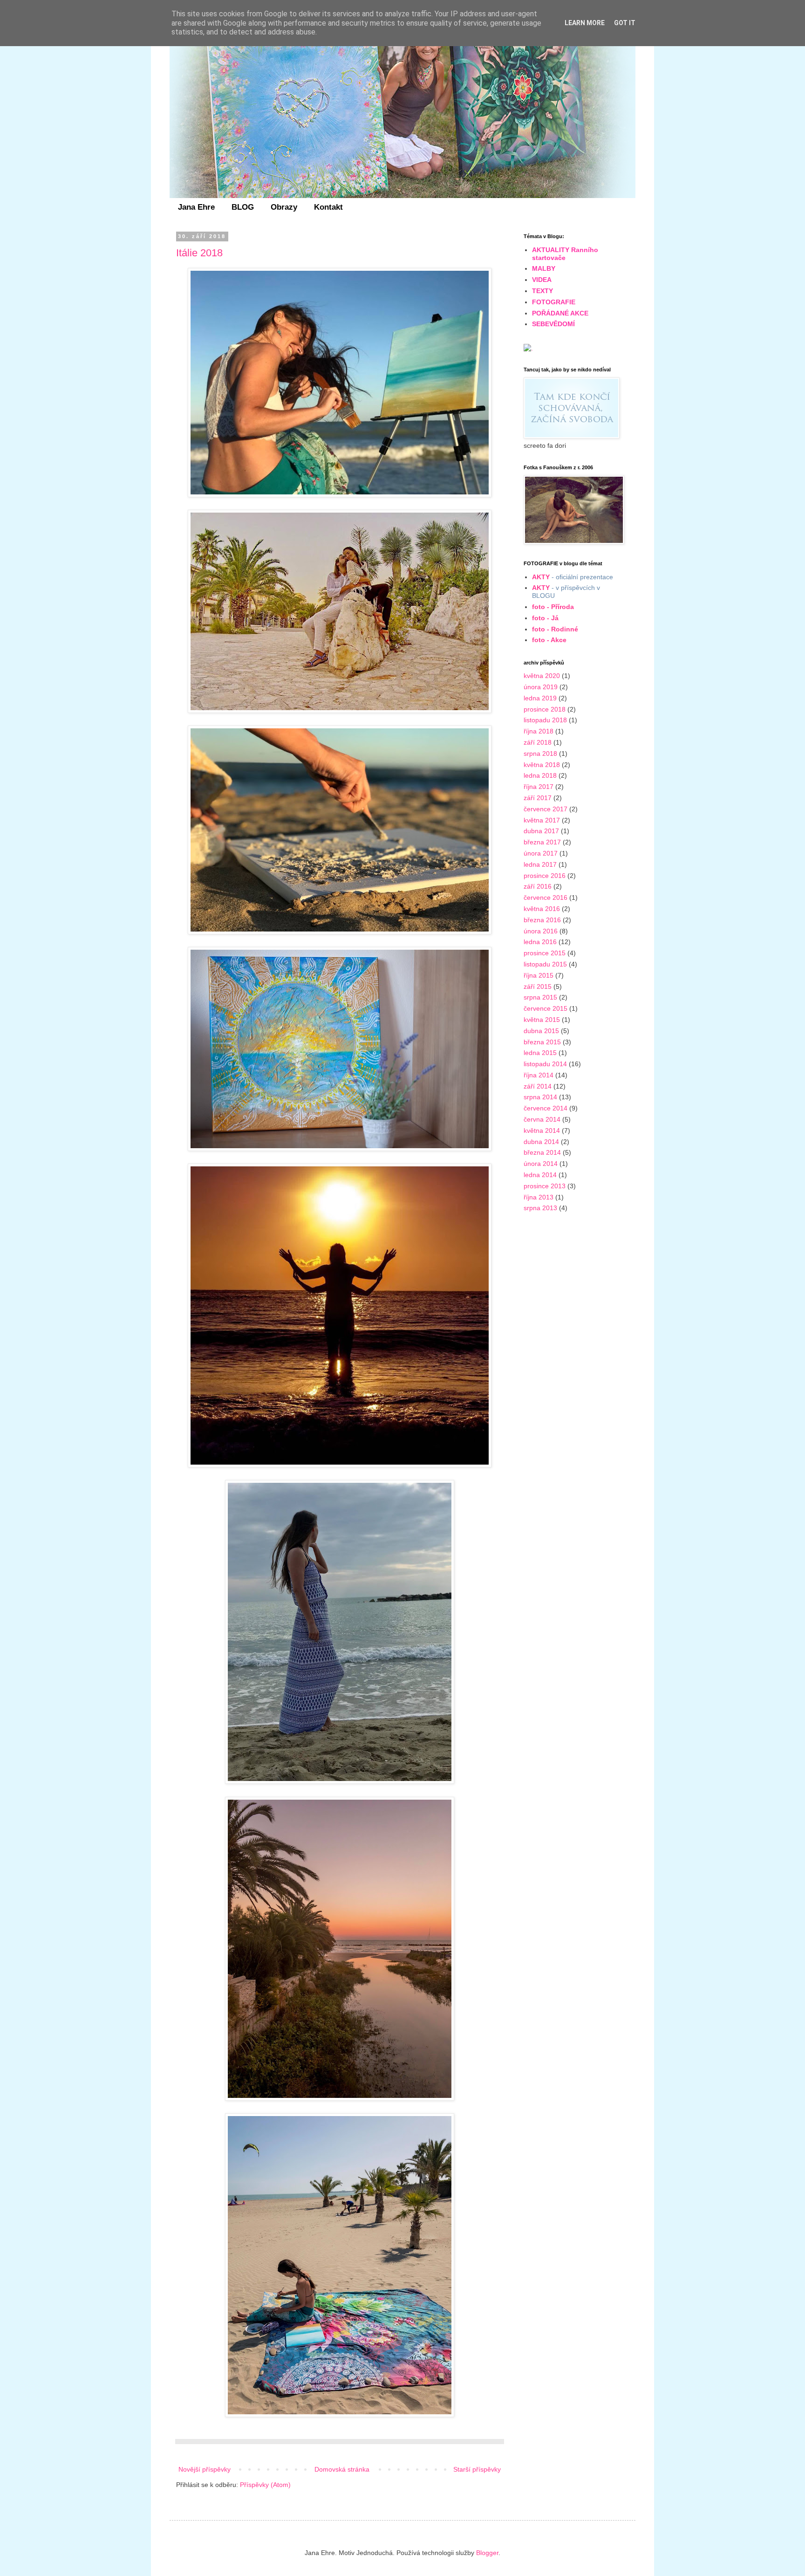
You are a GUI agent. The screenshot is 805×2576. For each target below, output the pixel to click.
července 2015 (546, 1008)
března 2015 (542, 1042)
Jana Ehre (196, 207)
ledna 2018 (540, 775)
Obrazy (284, 207)
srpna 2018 (540, 754)
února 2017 (541, 853)
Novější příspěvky (205, 2469)
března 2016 (542, 920)
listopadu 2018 (545, 720)
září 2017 (538, 798)
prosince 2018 (545, 709)
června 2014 (542, 1119)
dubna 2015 (541, 1031)
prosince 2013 (545, 1186)
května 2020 (542, 676)
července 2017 (546, 809)
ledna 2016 (540, 942)
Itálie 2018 (199, 253)
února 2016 (541, 931)
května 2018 (542, 765)
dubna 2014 (541, 1142)
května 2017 (542, 820)
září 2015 (538, 987)
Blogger (487, 2553)
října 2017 (539, 787)
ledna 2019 (540, 698)
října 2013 (539, 1197)
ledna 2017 (540, 864)
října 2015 (539, 975)
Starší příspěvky (477, 2469)
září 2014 (538, 1086)
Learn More (585, 23)
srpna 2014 (540, 1097)
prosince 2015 (545, 953)
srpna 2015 (540, 997)
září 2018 (538, 742)
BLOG (243, 207)
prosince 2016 (545, 876)
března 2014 (542, 1152)
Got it (625, 23)
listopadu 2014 (545, 1064)
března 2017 (542, 842)
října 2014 (539, 1075)
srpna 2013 (540, 1208)
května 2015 (542, 1020)
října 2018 (539, 731)
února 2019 (541, 687)
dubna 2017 (541, 831)
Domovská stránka (342, 2469)
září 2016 (538, 886)
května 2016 (542, 909)
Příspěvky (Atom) (265, 2485)
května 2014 (542, 1130)
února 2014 (541, 1164)
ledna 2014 (540, 1175)
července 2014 (546, 1108)
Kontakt (328, 207)
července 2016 (546, 897)
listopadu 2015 (545, 964)
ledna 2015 (540, 1053)
